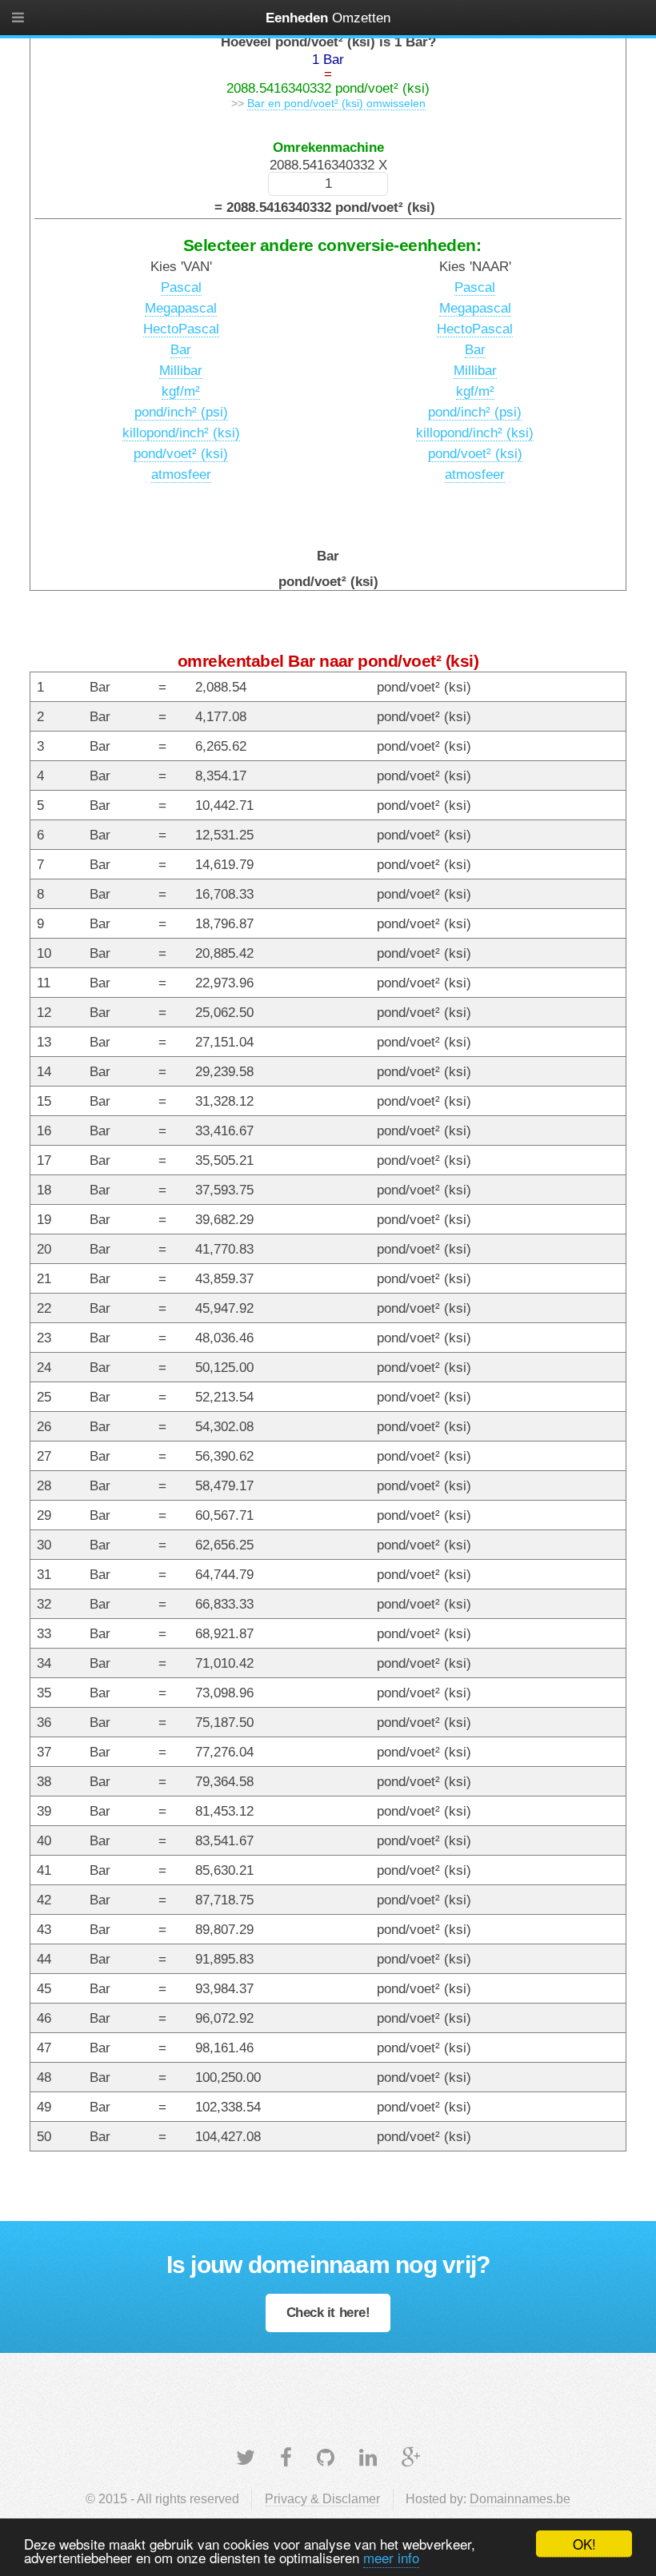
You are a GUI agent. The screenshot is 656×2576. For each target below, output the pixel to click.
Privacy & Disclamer (322, 2499)
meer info (391, 2557)
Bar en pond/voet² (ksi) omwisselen (336, 103)
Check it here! (328, 2312)
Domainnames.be (520, 2499)
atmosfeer (181, 474)
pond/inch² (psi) (181, 412)
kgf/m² (181, 391)
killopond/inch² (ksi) (181, 433)
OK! (584, 2544)
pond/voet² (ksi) (181, 453)
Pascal (181, 287)
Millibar (181, 370)
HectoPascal (181, 329)
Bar (181, 349)
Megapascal (181, 308)
